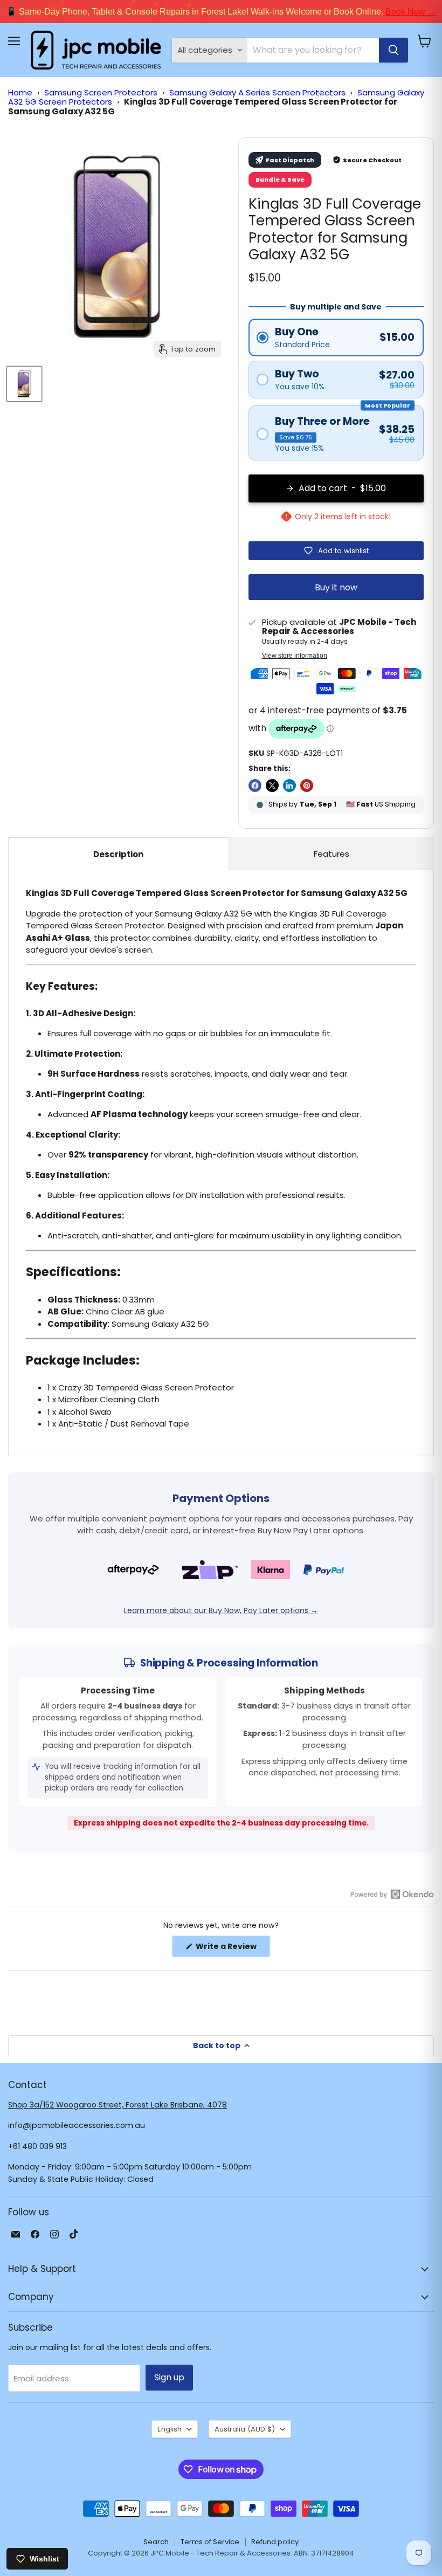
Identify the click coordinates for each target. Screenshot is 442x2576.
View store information (295, 656)
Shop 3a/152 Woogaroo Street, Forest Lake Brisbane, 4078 (118, 2105)
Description (118, 854)
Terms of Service (210, 2542)
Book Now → (411, 12)
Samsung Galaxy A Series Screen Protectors (257, 92)
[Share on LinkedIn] (289, 786)
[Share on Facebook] (255, 786)
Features (331, 854)
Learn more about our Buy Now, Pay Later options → (221, 1610)
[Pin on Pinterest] (307, 786)
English (170, 2429)
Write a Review (232, 1949)
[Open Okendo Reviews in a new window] (392, 1894)
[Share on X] (272, 786)
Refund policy (275, 2542)
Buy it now (336, 587)
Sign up (169, 2377)
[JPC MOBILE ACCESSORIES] (96, 50)
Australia (245, 2429)
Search (156, 2542)
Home (20, 92)
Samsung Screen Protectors (101, 92)
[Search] (393, 50)
